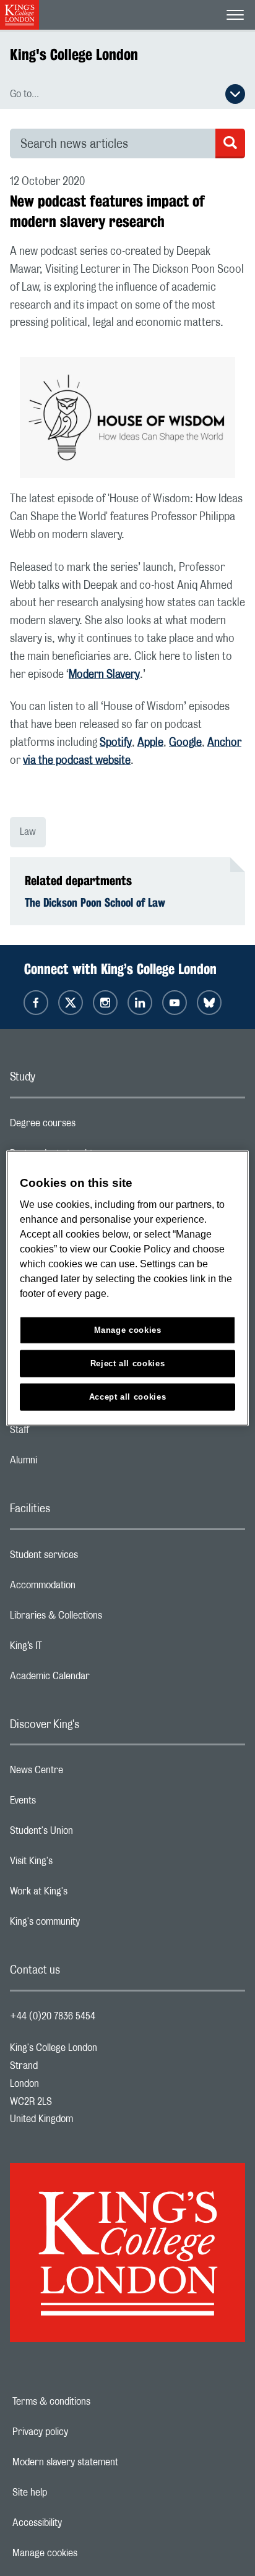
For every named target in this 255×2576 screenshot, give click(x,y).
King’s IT (75, 1649)
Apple (150, 743)
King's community (94, 1925)
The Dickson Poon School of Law (95, 902)
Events (72, 1804)
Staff (69, 1433)
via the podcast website (77, 761)
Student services (93, 1558)
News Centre (86, 1773)
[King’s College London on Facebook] (36, 1003)
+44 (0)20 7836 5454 (53, 2016)
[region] (127, 1288)
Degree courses (92, 1126)
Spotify (116, 743)
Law (28, 832)
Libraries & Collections (105, 1619)
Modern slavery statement (108, 2462)
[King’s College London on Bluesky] (209, 1003)
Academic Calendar (99, 1679)
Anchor (224, 743)
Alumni (73, 1463)
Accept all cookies (128, 1397)
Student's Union (91, 1834)
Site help (72, 2493)
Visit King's (80, 1864)
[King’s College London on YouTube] (175, 1003)
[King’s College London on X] (71, 1003)
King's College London (74, 54)
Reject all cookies (128, 1363)
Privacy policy (83, 2432)
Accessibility (80, 2523)
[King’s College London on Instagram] (105, 1003)
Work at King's (88, 1894)
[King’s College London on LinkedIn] (140, 1003)
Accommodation (92, 1588)
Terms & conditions (94, 2402)
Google (185, 743)
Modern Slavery (104, 675)
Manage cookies (88, 2553)
